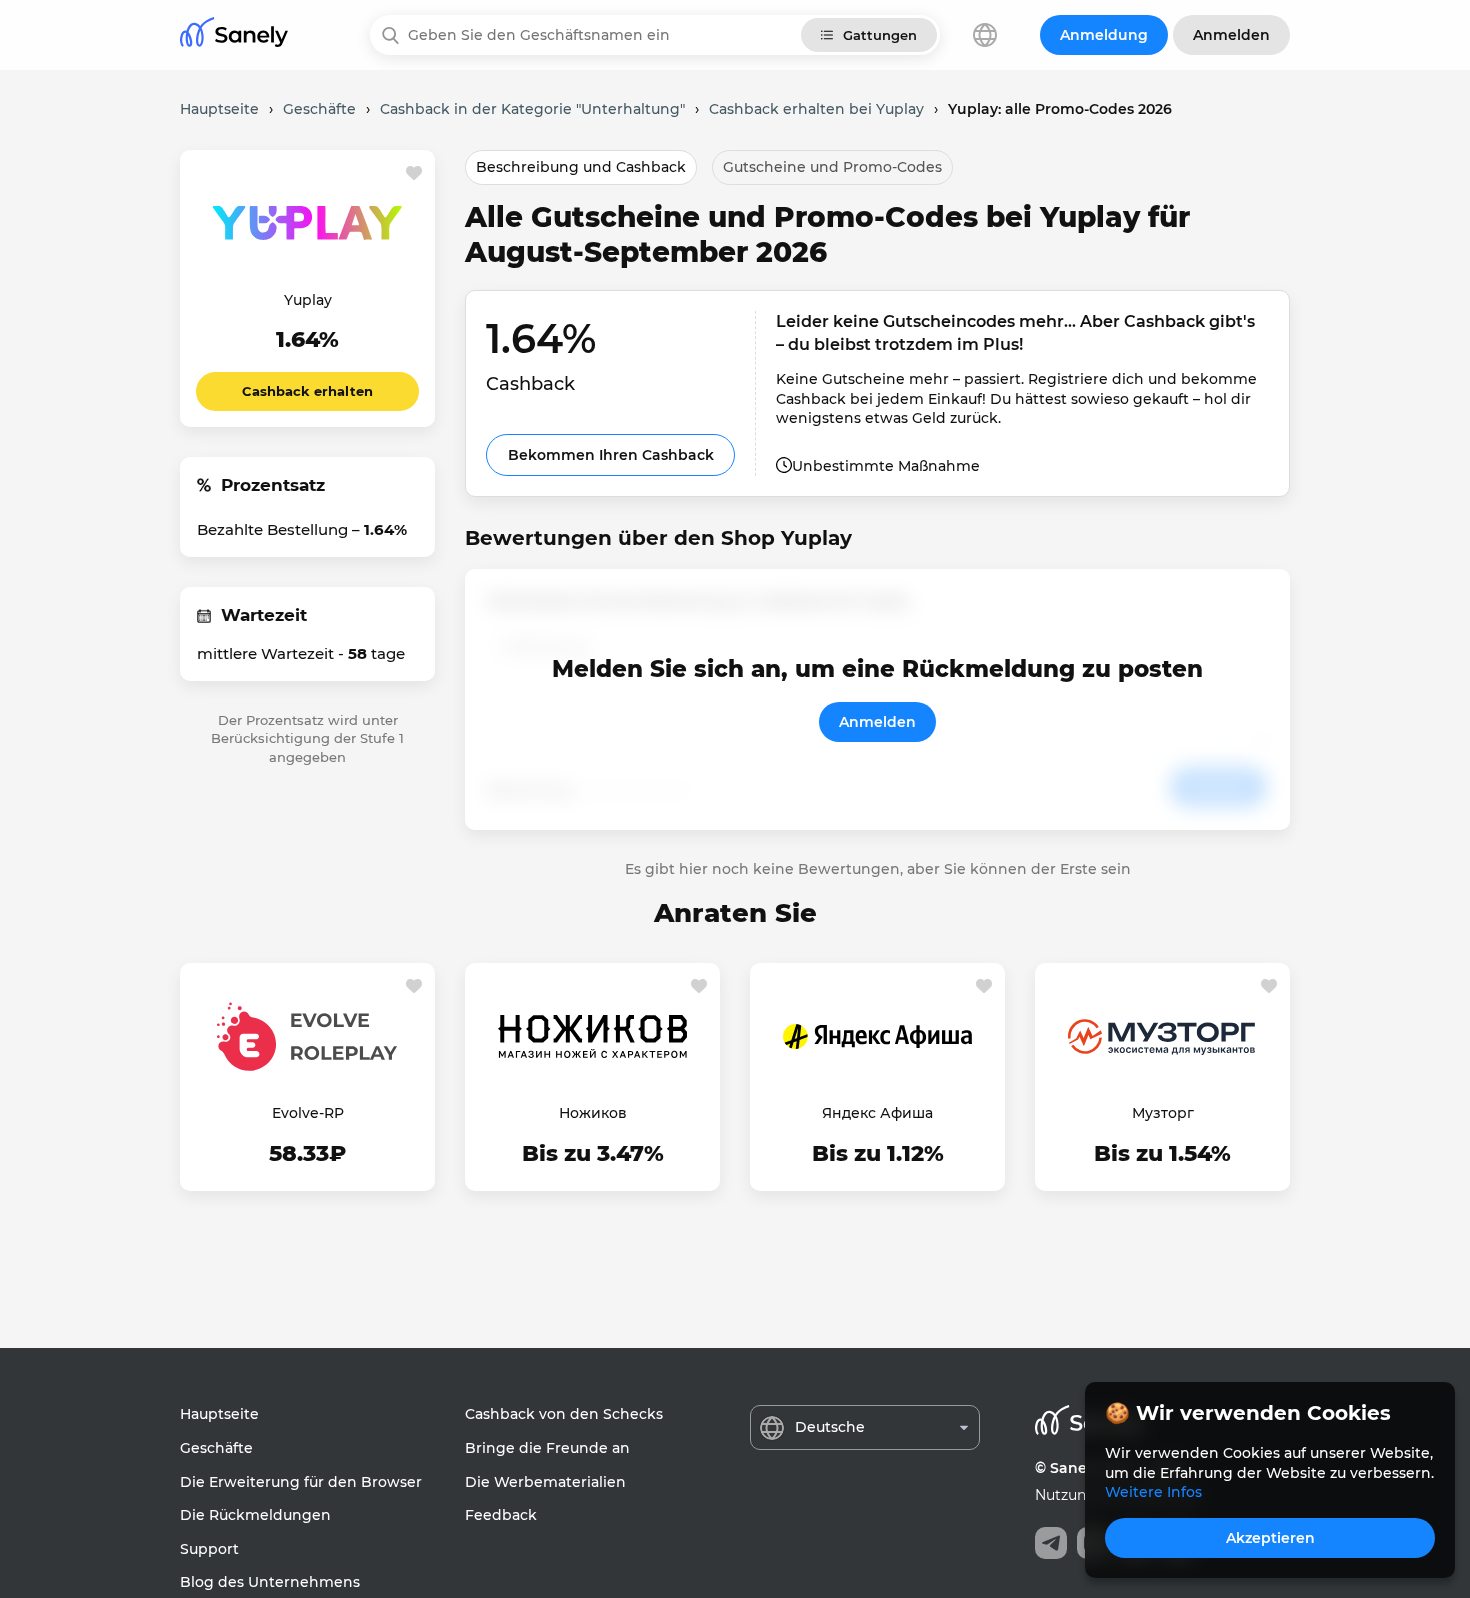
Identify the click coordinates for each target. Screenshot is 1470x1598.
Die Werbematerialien (545, 1482)
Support (209, 1549)
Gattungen (880, 35)
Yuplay (308, 300)
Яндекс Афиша (877, 1113)
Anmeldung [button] (1104, 35)
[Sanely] (234, 35)
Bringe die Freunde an (547, 1448)
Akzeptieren (1270, 1538)
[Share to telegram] (1051, 1543)
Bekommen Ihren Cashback (611, 455)
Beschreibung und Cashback (581, 167)
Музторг (1163, 1113)
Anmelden (877, 722)
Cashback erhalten (307, 391)
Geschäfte (216, 1448)
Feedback (501, 1515)
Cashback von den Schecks (564, 1414)
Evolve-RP (308, 1113)
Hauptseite (219, 1414)
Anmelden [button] (1231, 35)
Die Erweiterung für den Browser (301, 1482)
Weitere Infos (1153, 1492)
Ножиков (593, 1113)
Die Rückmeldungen (255, 1515)
